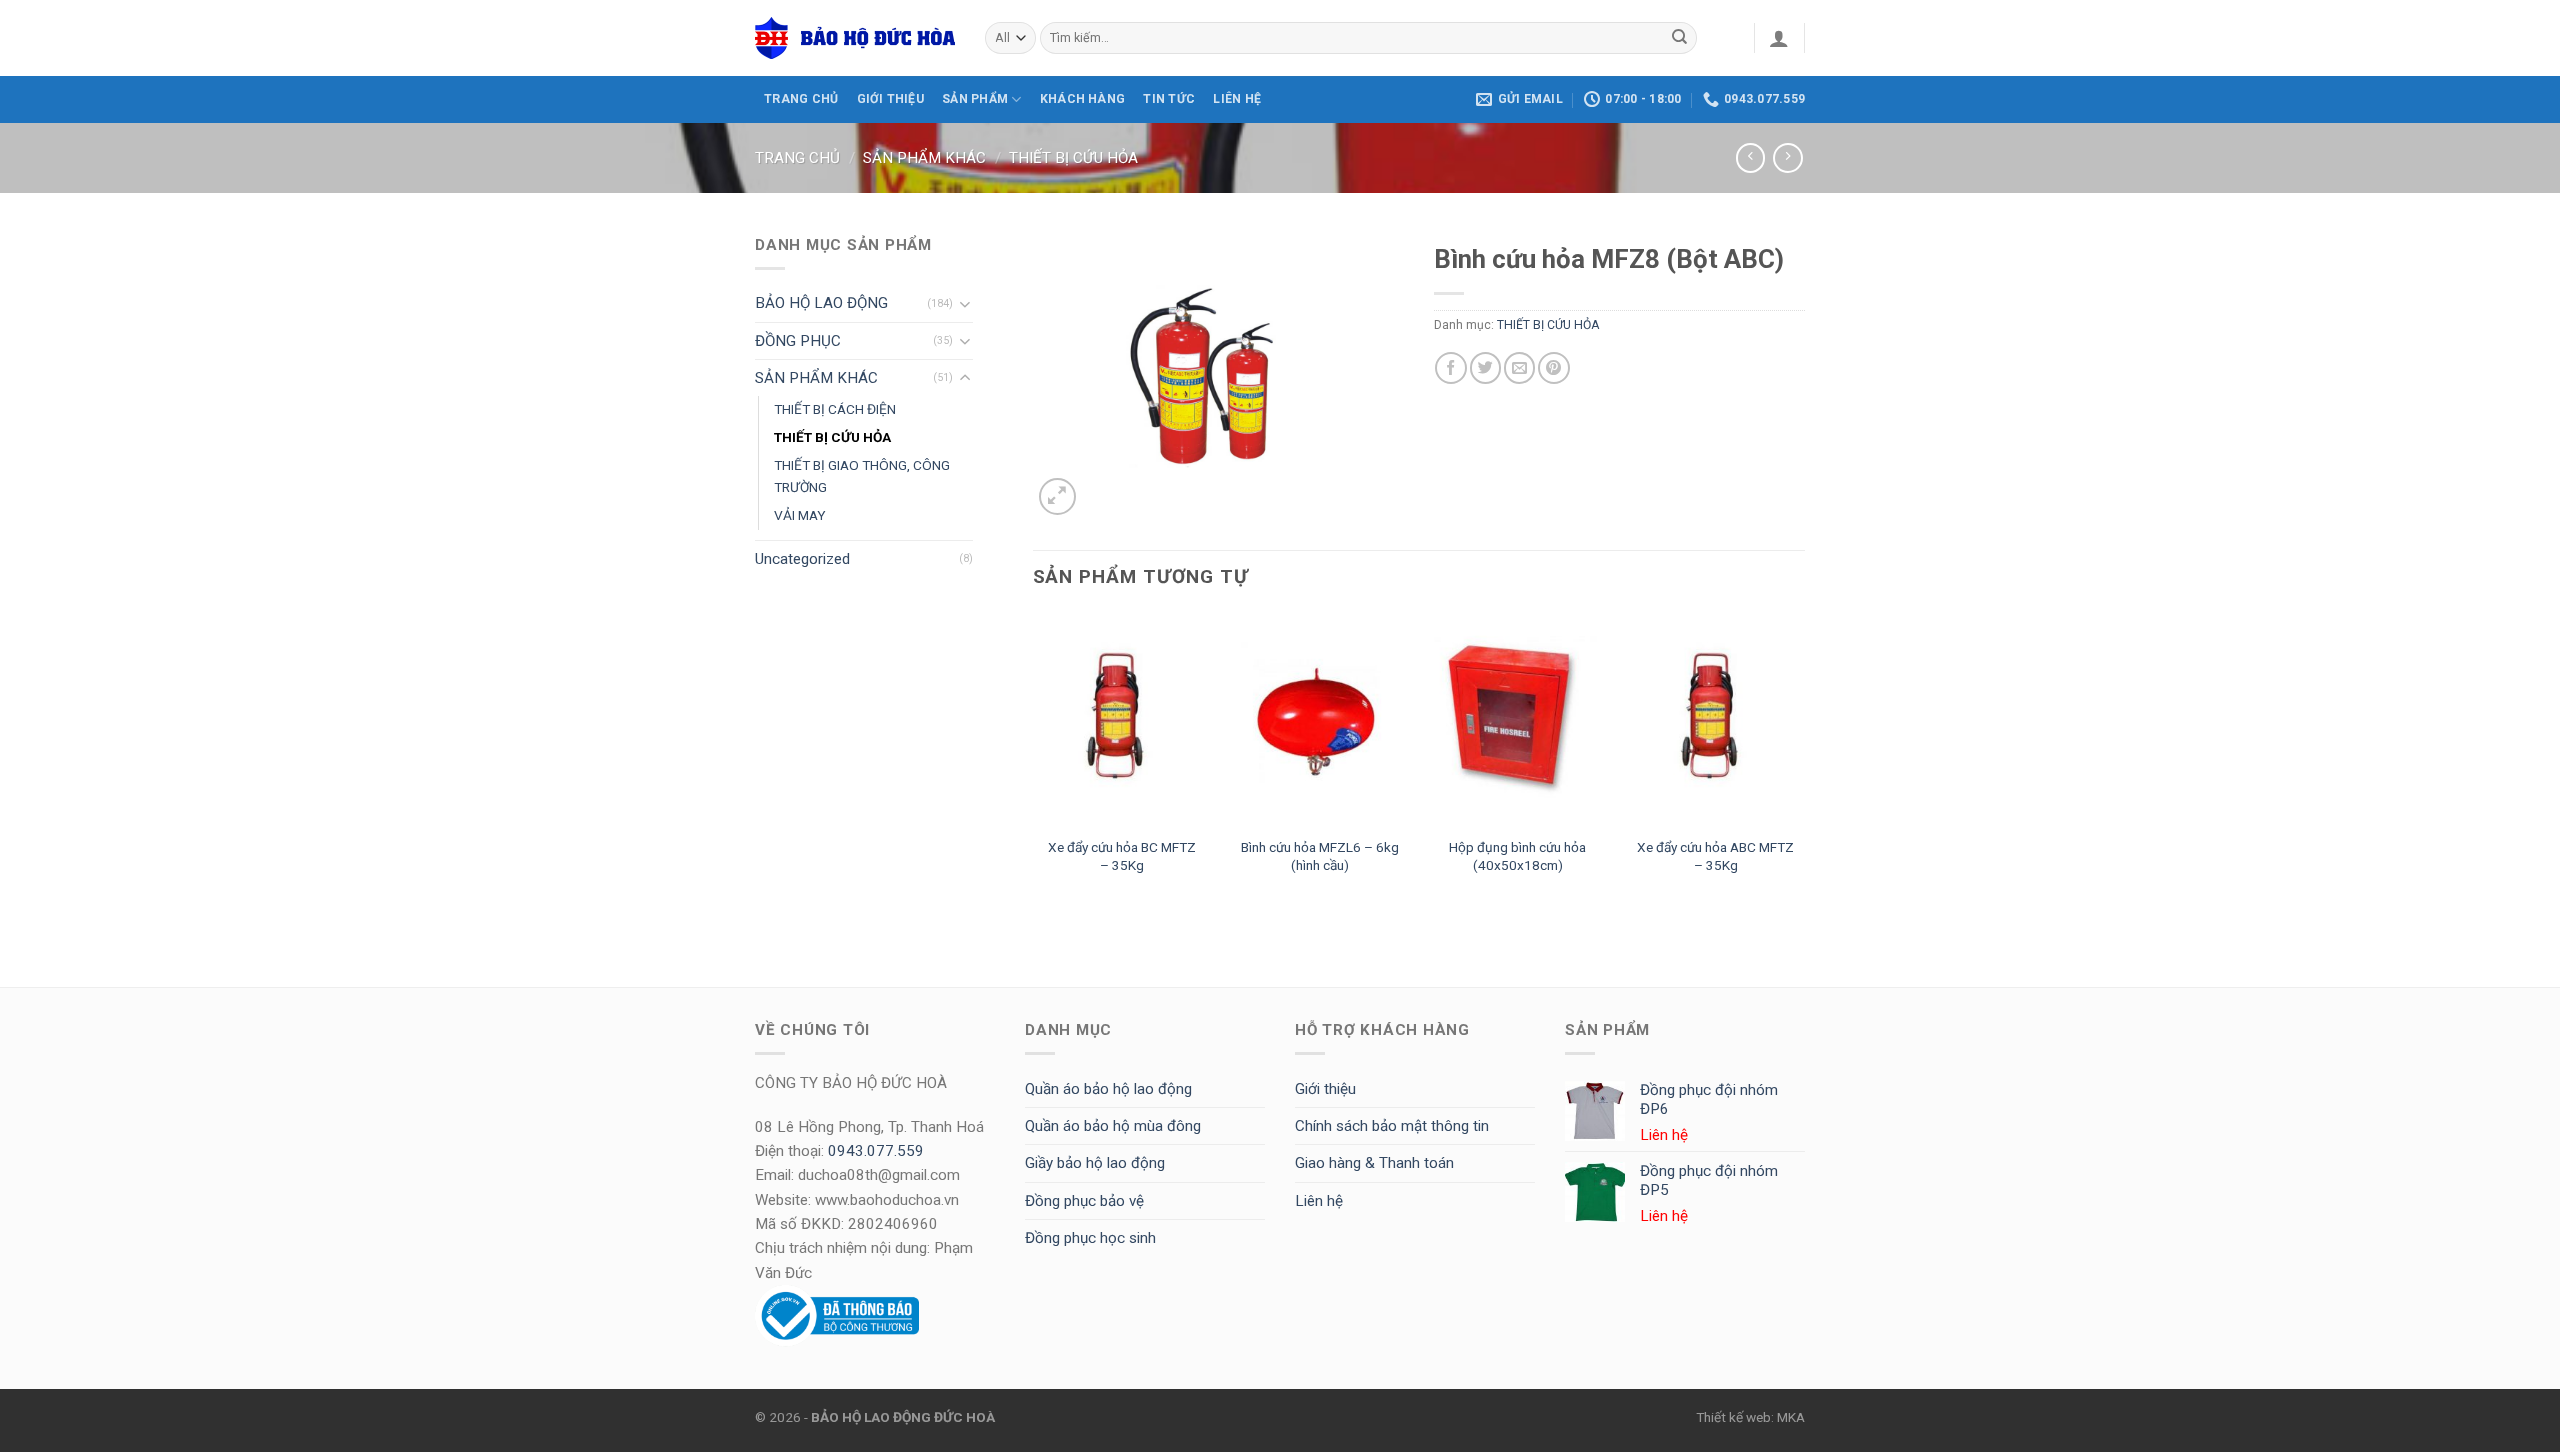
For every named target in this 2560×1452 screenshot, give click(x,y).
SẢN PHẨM (975, 99)
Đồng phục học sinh (1090, 1238)
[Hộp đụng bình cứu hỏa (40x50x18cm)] (1518, 720)
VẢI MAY (800, 515)
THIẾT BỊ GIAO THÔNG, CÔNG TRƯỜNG (862, 476)
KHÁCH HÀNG (1082, 99)
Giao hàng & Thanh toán (1374, 1163)
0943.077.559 (876, 1151)
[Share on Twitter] (1485, 367)
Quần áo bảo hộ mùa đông (1113, 1126)
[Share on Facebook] (1450, 367)
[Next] (1804, 763)
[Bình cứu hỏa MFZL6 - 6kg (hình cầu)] (1319, 720)
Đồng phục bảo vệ (1084, 1201)
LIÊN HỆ (1237, 99)
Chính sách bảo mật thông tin (1392, 1126)
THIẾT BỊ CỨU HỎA (1073, 158)
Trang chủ (797, 158)
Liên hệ (1319, 1201)
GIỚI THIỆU (890, 99)
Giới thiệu (1325, 1089)
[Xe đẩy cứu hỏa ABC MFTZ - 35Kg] (1716, 720)
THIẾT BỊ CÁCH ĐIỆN (835, 409)
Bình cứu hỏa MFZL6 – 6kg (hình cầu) (1320, 856)
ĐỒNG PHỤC (798, 341)
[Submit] (1680, 38)
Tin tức (1169, 99)
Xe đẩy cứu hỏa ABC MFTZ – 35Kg (1715, 856)
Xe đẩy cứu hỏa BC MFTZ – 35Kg (1122, 856)
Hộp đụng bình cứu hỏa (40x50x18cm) (1517, 856)
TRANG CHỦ (801, 99)
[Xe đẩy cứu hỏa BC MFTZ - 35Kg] (1121, 720)
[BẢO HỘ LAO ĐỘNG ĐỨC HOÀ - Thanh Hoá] (855, 38)
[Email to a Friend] (1519, 367)
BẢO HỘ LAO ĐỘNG (821, 303)
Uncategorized (802, 559)
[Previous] (1034, 763)
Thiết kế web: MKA (1750, 1417)
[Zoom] (1057, 496)
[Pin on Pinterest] (1553, 367)
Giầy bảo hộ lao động (1095, 1163)
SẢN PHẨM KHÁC (924, 158)
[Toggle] (965, 303)
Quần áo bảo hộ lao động (1108, 1089)
